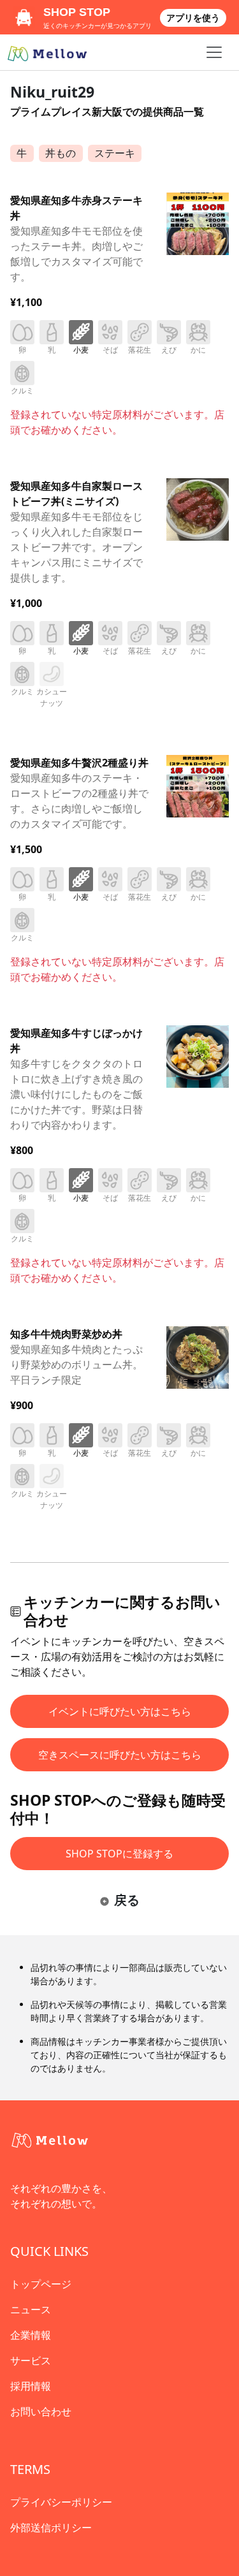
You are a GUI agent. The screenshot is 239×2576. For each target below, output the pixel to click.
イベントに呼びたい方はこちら (120, 1711)
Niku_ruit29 (52, 92)
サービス (31, 2360)
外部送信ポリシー (51, 2528)
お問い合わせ (41, 2411)
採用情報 (31, 2386)
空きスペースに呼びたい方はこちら (120, 1755)
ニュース (31, 2309)
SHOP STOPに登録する (119, 1854)
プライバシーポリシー (61, 2502)
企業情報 (31, 2335)
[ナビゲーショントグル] (214, 52)
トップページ (41, 2284)
